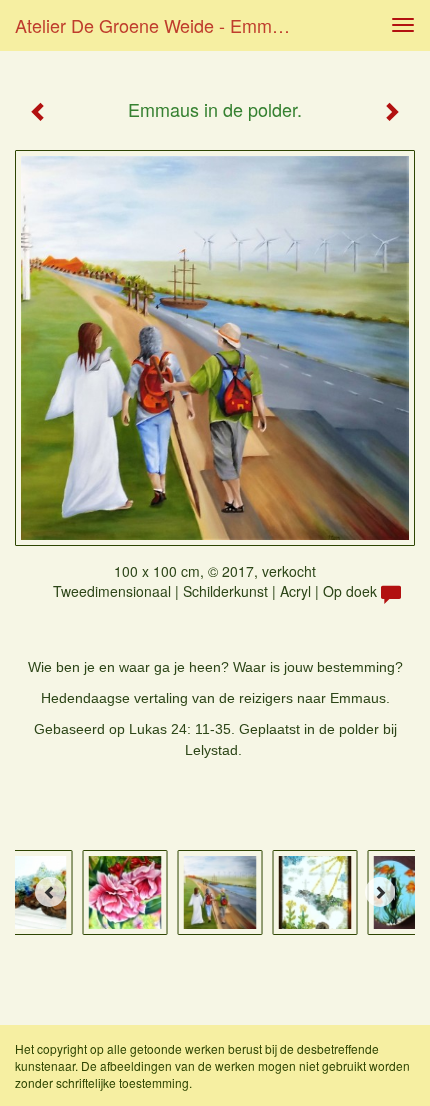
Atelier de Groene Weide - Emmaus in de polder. (163, 25)
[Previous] (50, 892)
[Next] (380, 892)
